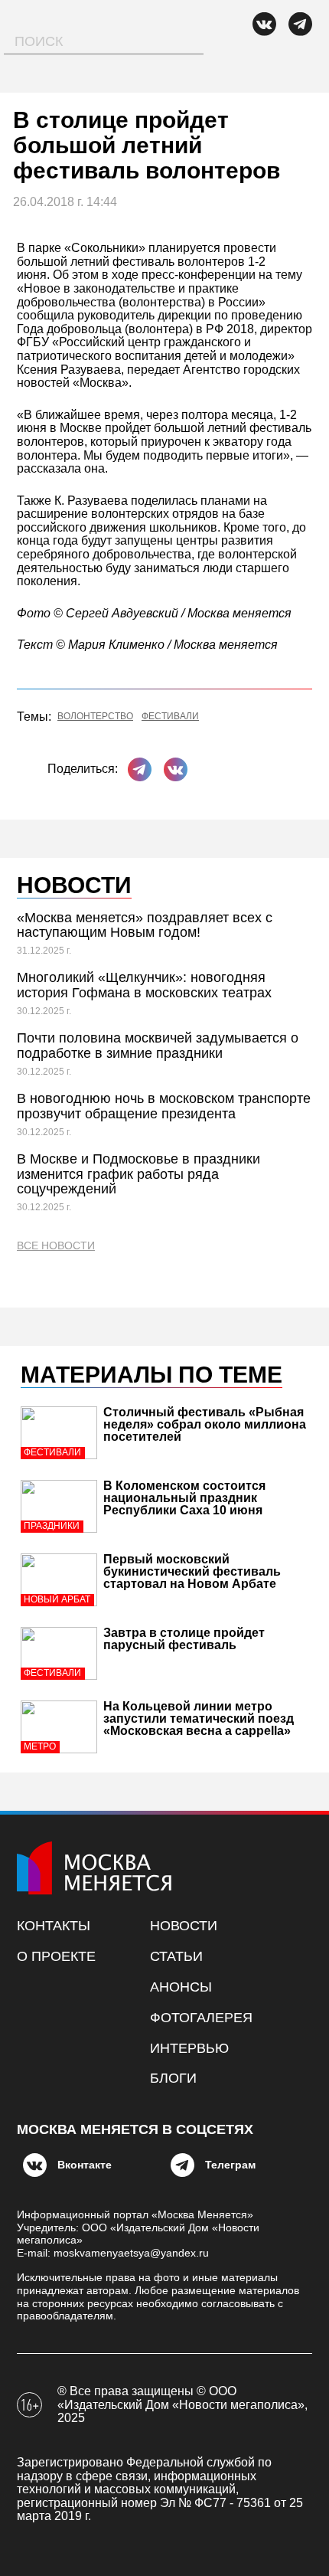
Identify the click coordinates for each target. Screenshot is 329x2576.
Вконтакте (85, 2165)
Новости (184, 1926)
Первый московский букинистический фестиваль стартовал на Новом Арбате (192, 1571)
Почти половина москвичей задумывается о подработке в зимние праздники (158, 1046)
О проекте (56, 1956)
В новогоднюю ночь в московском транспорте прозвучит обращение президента (164, 1106)
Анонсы (181, 1987)
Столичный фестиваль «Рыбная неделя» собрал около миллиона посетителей (205, 1424)
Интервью (189, 2048)
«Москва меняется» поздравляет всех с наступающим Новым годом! (145, 925)
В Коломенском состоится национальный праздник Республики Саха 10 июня (184, 1498)
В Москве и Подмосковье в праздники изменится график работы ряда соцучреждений (138, 1174)
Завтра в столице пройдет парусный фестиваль (184, 1639)
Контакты (54, 1926)
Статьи (176, 1956)
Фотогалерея (201, 2018)
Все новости (56, 1246)
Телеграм (230, 2165)
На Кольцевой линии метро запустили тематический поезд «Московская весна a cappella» (199, 1718)
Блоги (173, 2078)
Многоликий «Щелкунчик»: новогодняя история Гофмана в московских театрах (144, 985)
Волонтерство (95, 717)
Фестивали (170, 717)
